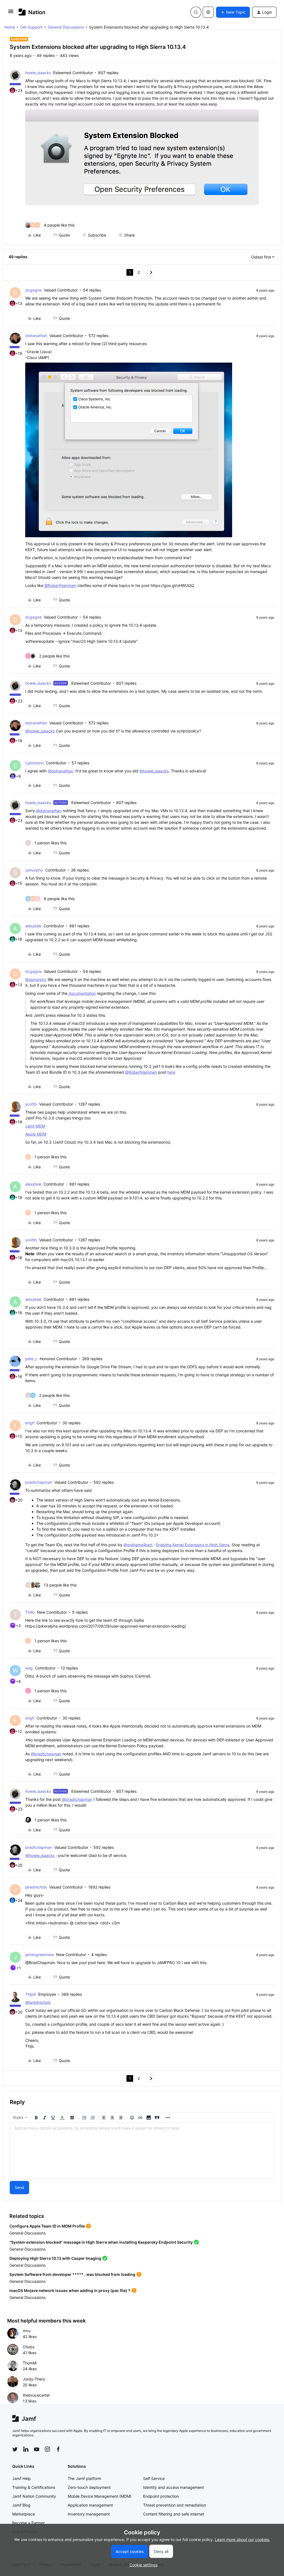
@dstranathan (60, 771)
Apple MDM (36, 1134)
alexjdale (33, 926)
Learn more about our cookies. (243, 2539)
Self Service (154, 2478)
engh (30, 1423)
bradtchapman (39, 1482)
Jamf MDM (35, 1126)
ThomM (30, 2363)
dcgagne (33, 290)
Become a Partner (28, 2523)
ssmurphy (34, 870)
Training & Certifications (34, 2487)
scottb (31, 1104)
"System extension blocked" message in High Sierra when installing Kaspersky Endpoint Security (101, 2242)
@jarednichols (38, 2002)
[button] (11, 13)
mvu (27, 2331)
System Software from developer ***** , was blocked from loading (72, 2274)
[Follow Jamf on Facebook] (58, 2449)
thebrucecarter (36, 2395)
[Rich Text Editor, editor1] (142, 2151)
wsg (29, 1668)
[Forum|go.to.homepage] (32, 12)
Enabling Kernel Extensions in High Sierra (193, 1545)
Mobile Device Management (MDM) (100, 2496)
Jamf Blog (21, 2505)
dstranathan (36, 336)
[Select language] (208, 12)
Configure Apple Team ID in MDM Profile (47, 2226)
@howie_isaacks (40, 731)
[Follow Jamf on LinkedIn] (26, 2449)
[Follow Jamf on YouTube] (37, 2449)
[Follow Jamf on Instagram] (47, 2449)
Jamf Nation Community (34, 2496)
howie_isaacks (38, 73)
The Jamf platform (84, 2478)
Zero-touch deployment (89, 2487)
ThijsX (31, 1994)
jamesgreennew (40, 1954)
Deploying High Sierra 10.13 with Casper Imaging (55, 2258)
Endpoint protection (161, 2496)
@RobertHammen (60, 585)
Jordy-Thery (34, 2379)
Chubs (29, 2347)
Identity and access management (173, 2487)
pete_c (31, 1359)
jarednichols (36, 1887)
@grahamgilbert (138, 1545)
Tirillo (30, 1612)
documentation (82, 993)
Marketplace (24, 2514)
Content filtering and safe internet (174, 2514)
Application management (90, 2505)
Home (10, 27)
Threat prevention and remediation (175, 2505)
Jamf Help (21, 2478)
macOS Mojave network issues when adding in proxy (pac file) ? (70, 2290)
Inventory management (89, 2514)
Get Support (31, 27)
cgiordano (34, 763)
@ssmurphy (36, 979)
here (171, 1072)
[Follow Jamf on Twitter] (15, 2449)
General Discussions (66, 27)
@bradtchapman (46, 1754)
